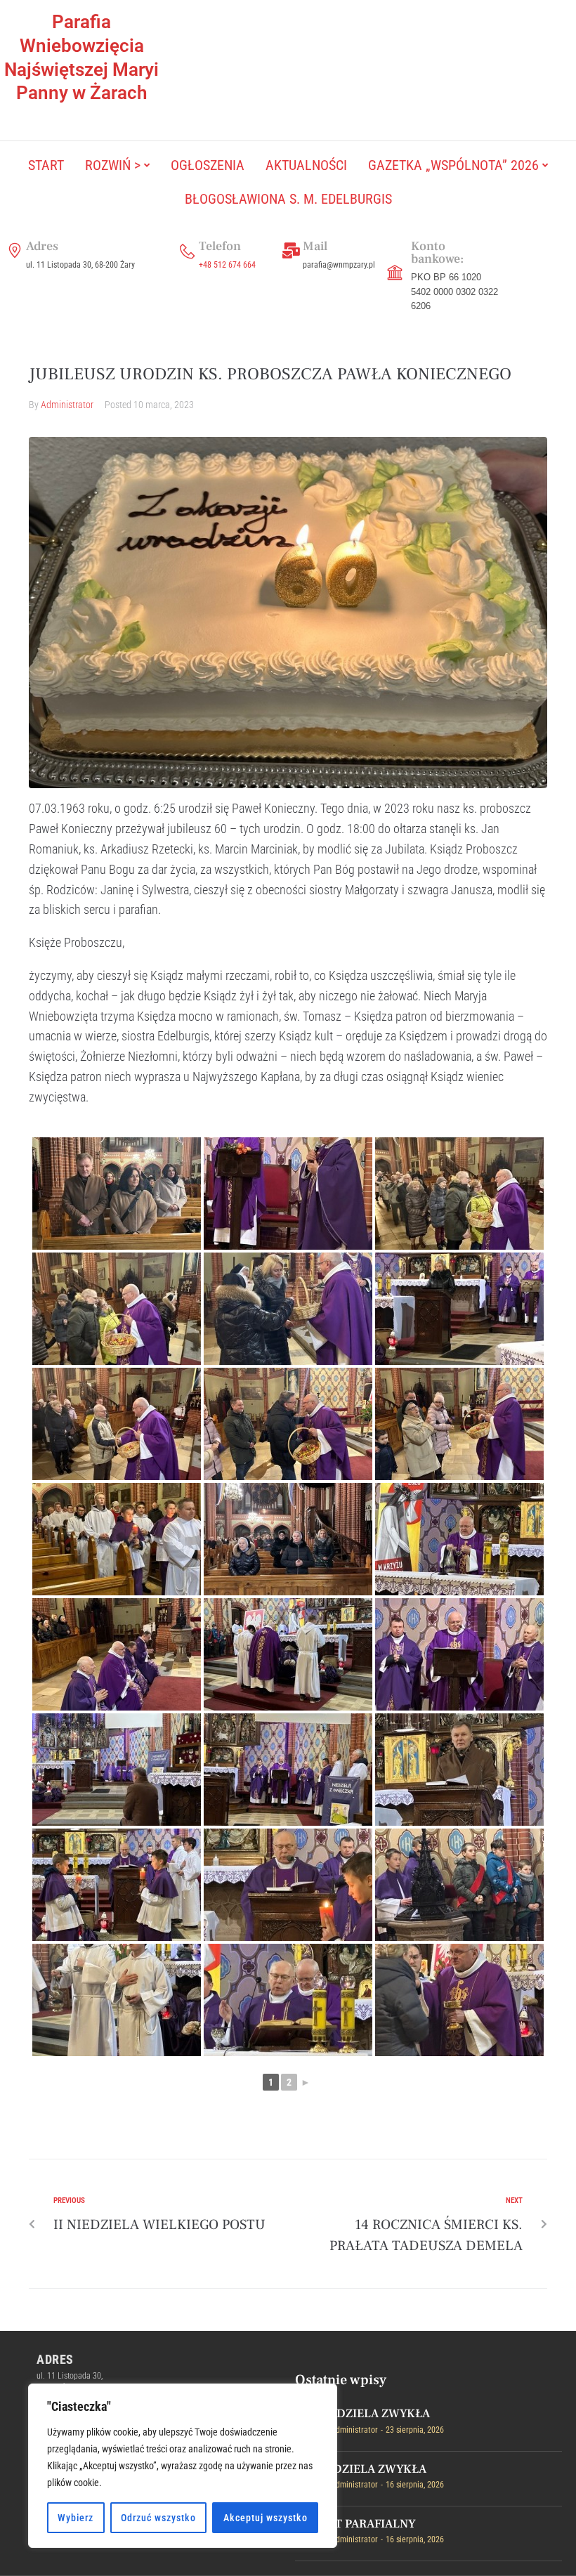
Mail (315, 246)
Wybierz (76, 2518)
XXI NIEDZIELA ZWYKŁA (362, 2414)
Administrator (67, 405)
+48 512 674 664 (227, 265)
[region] (183, 2466)
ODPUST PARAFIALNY (355, 2524)
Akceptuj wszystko (266, 2518)
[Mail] (292, 251)
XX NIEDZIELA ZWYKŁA (361, 2469)
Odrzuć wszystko (158, 2518)
